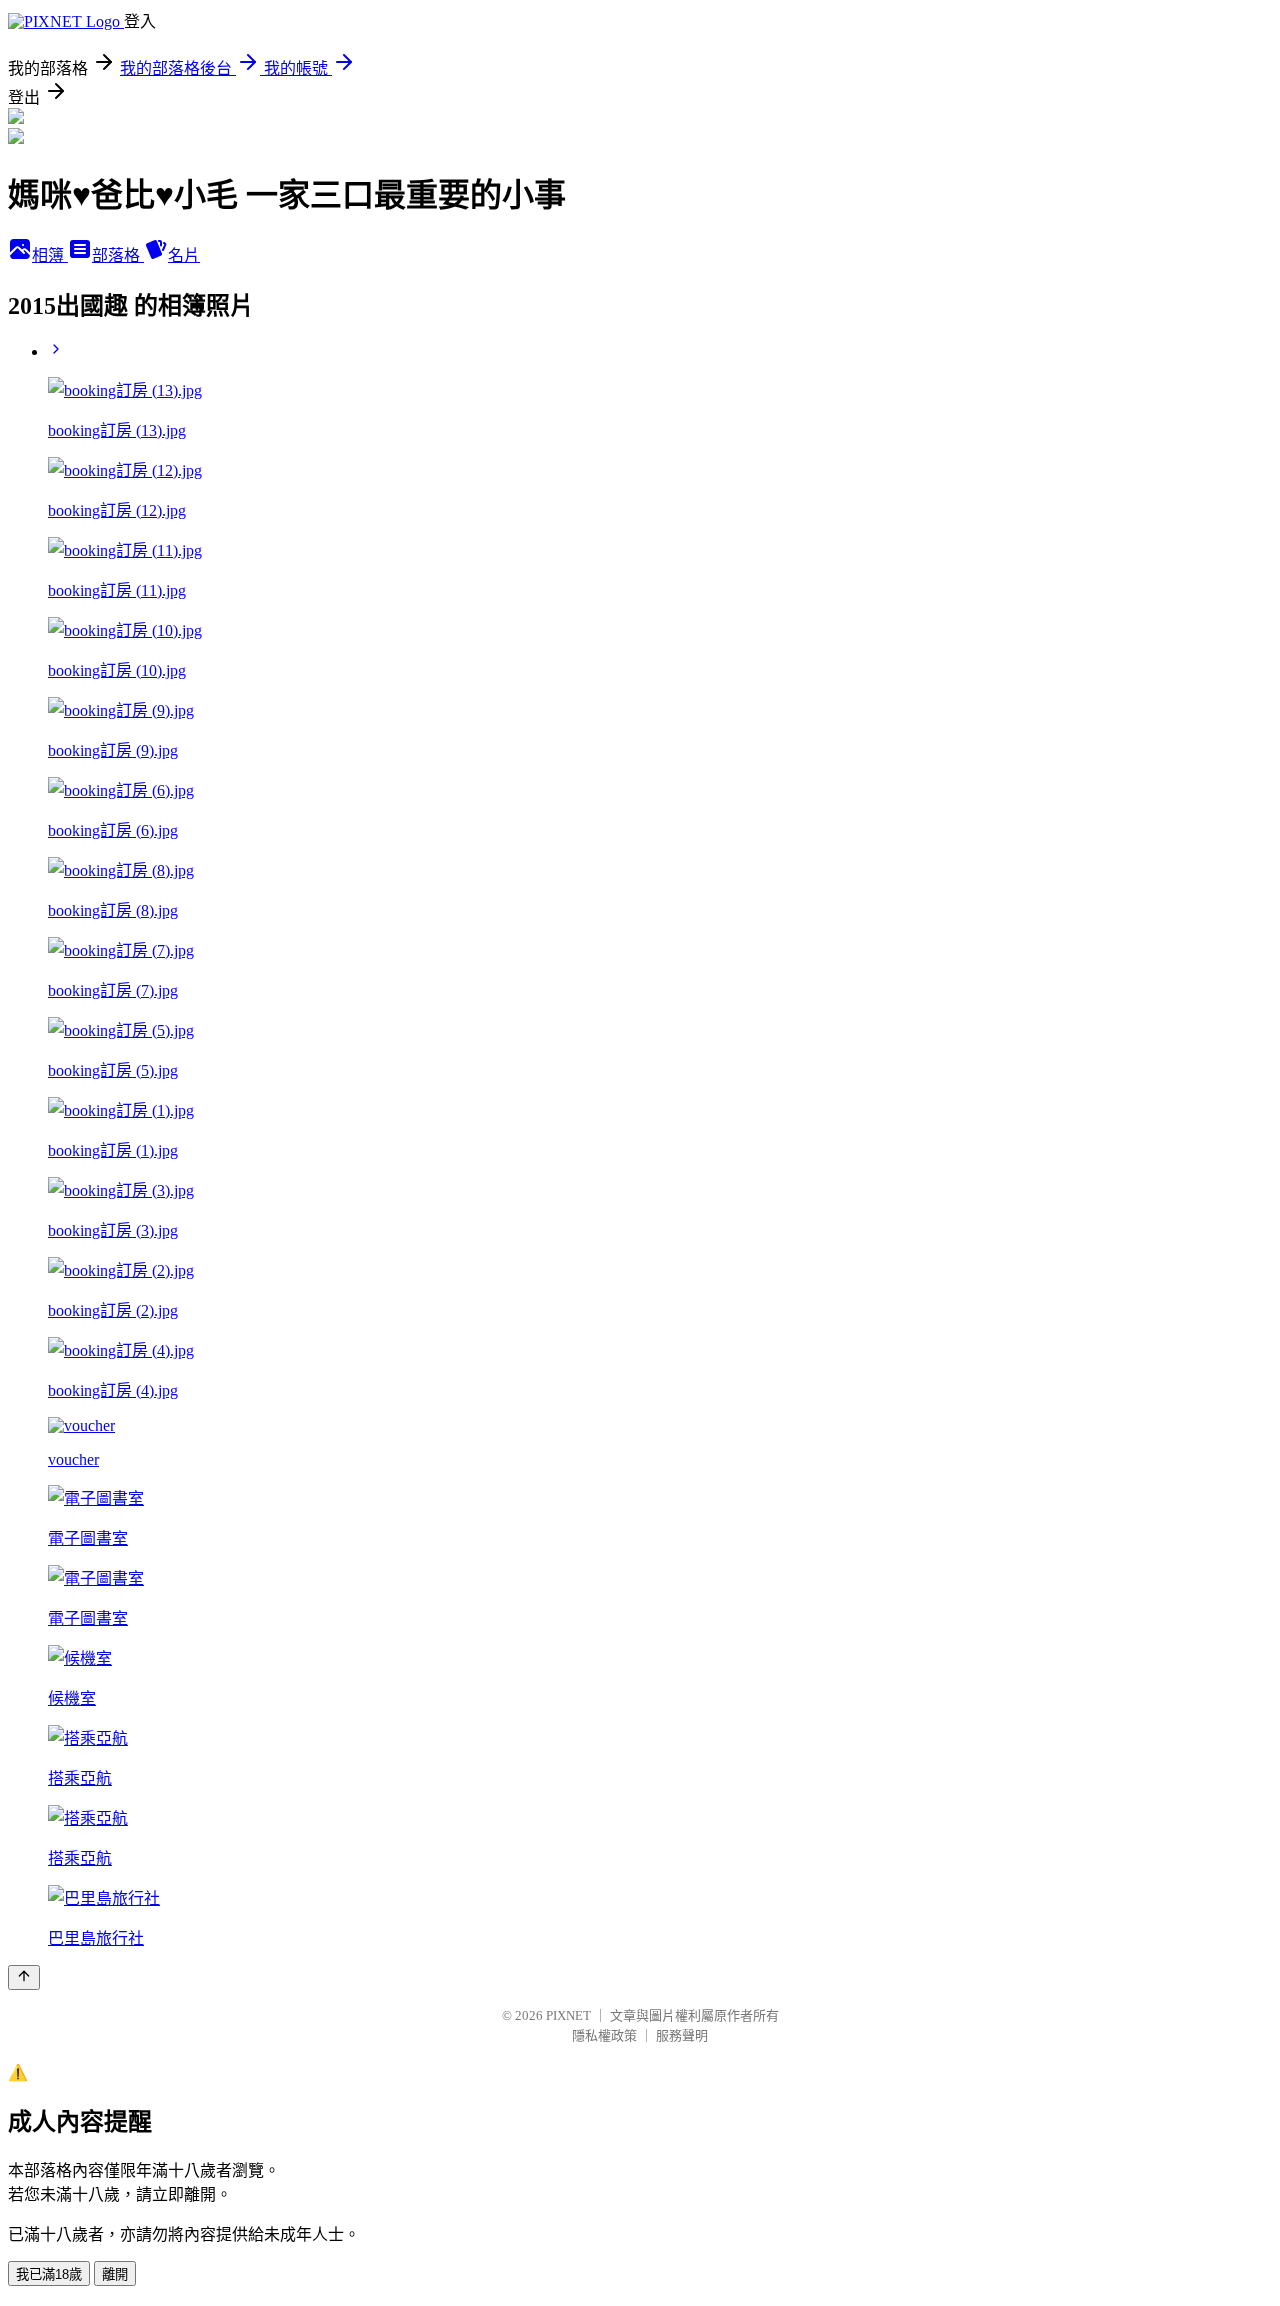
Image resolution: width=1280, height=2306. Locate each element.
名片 (184, 255)
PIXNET (568, 2015)
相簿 (50, 255)
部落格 (118, 255)
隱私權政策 (604, 2035)
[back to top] (24, 1977)
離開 (115, 2274)
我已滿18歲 (49, 2274)
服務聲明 (682, 2035)
